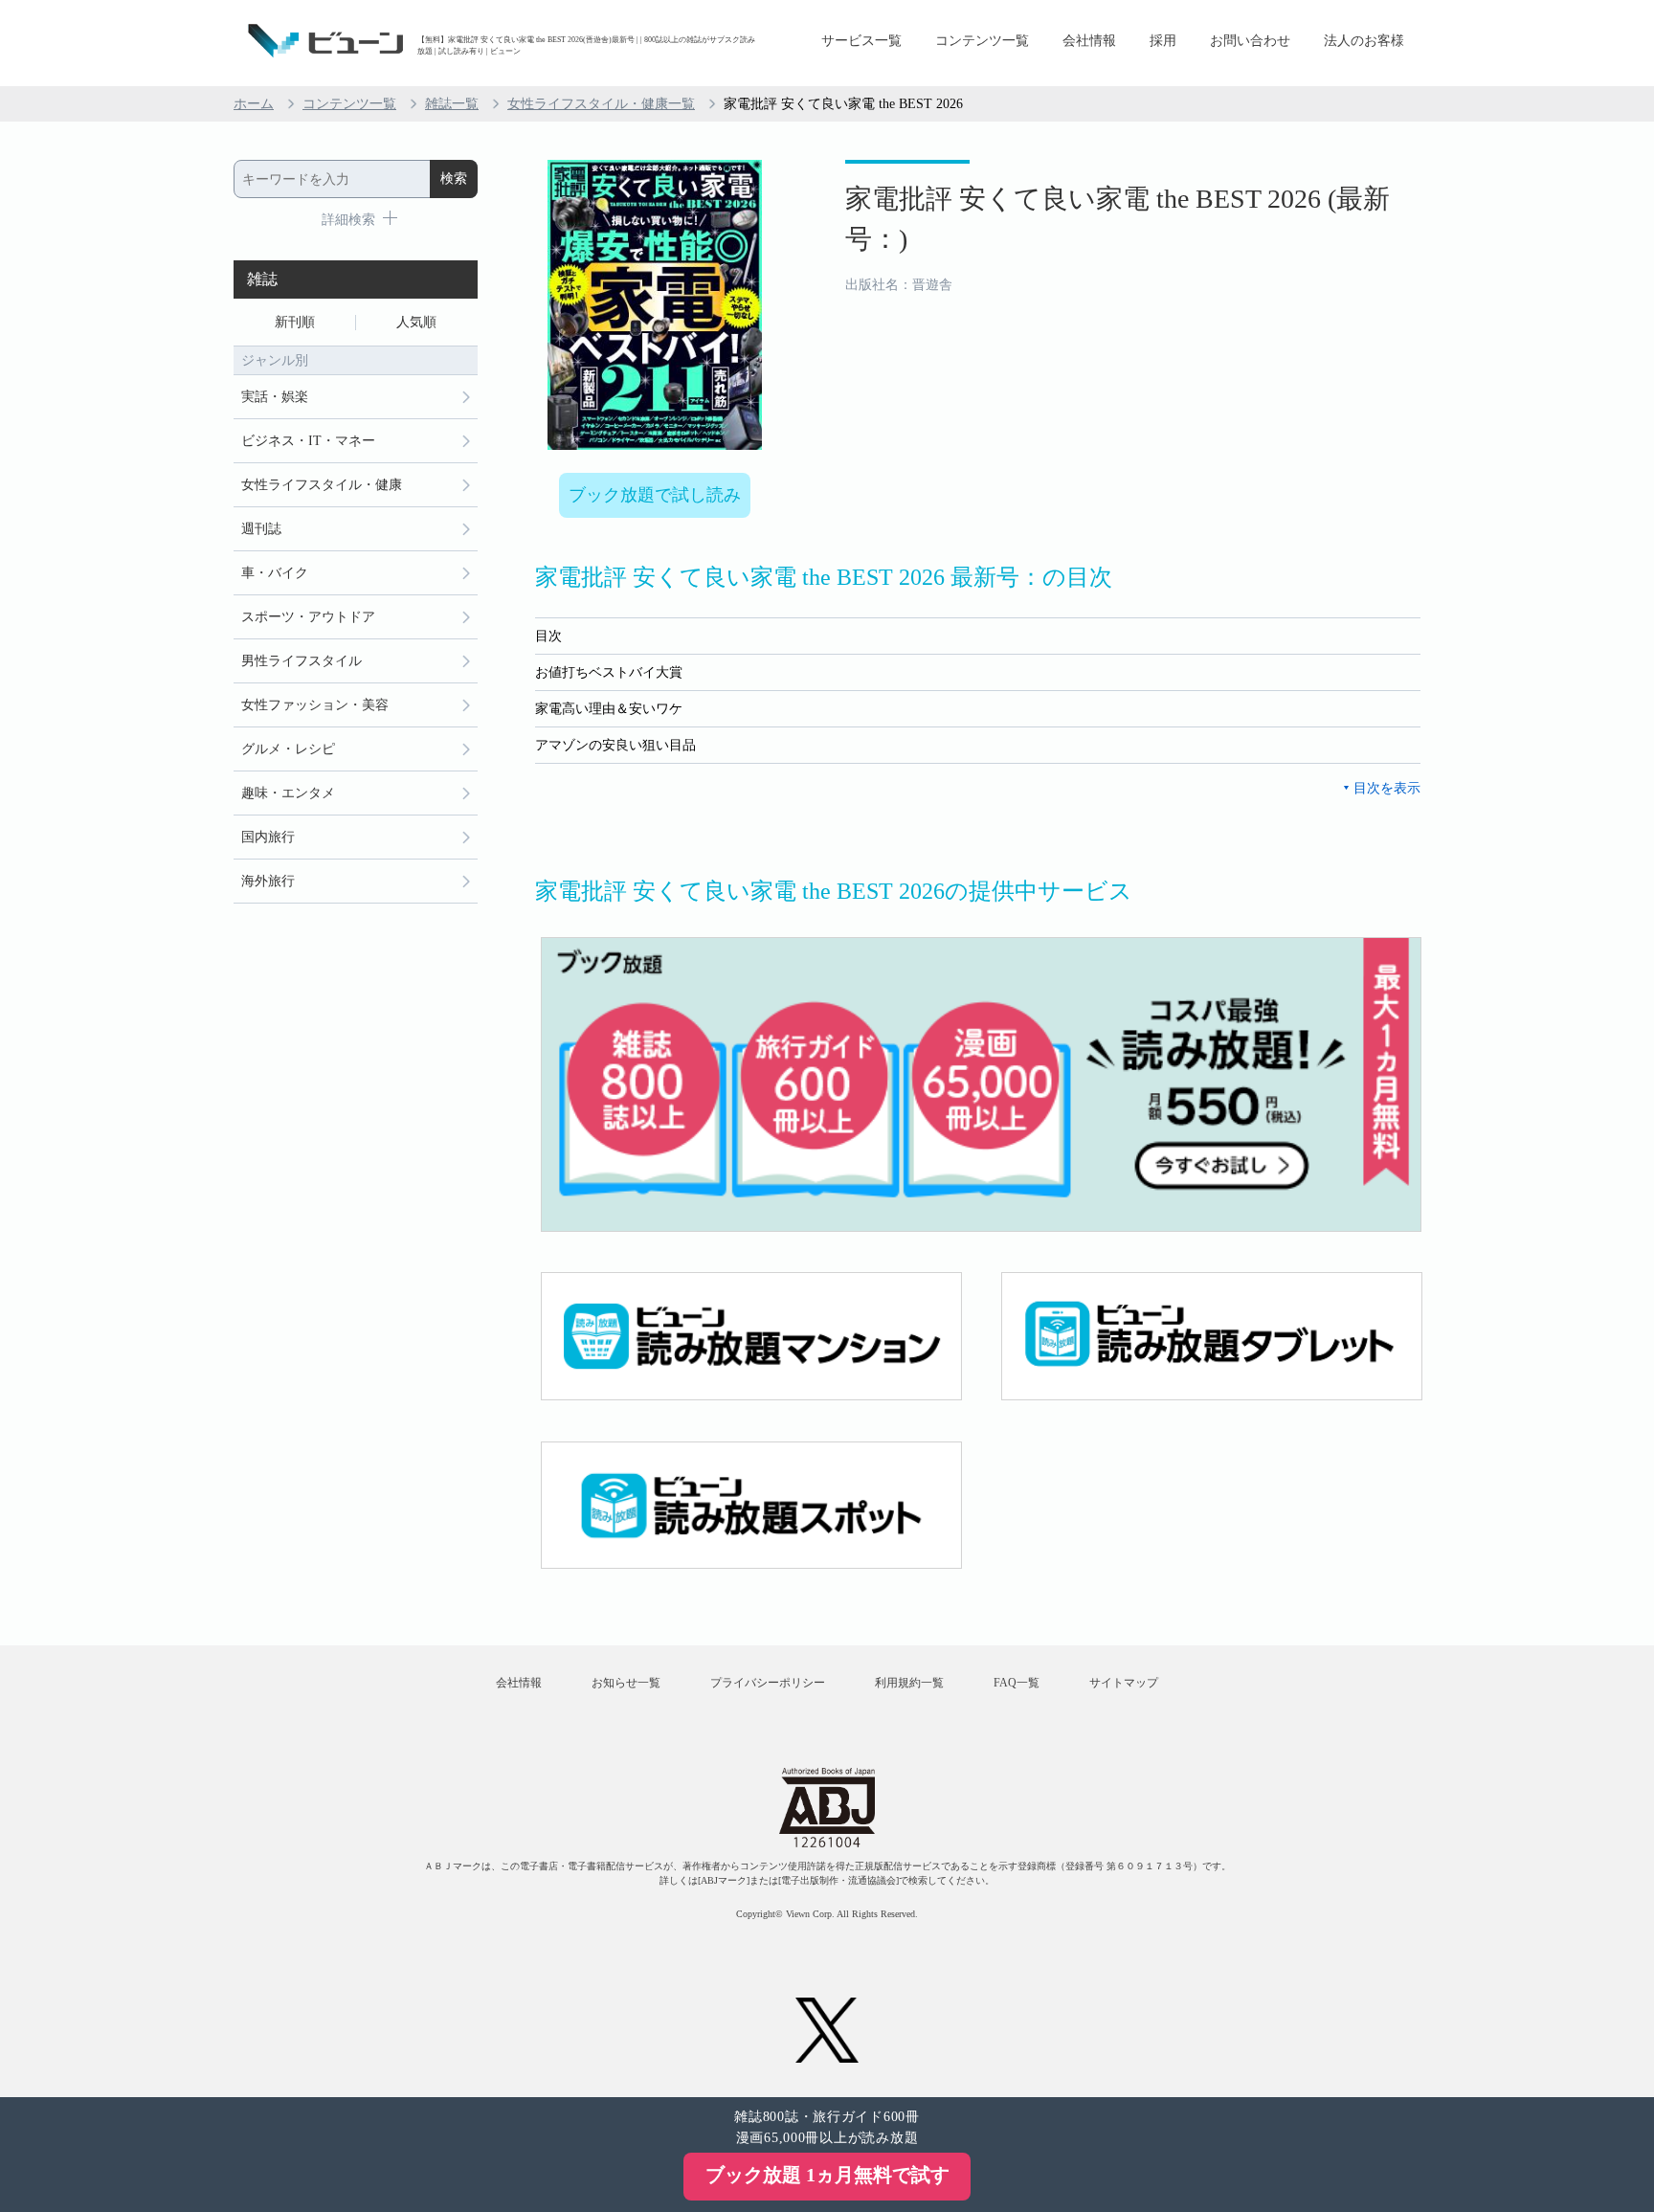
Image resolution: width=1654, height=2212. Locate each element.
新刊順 (295, 322)
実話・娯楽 (275, 397)
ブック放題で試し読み (655, 495)
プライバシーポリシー (768, 1683)
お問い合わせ (1250, 41)
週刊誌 (261, 529)
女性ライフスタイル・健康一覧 (601, 104)
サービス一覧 (861, 41)
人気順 (416, 322)
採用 (1163, 41)
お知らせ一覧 (626, 1683)
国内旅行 (268, 837)
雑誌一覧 (452, 104)
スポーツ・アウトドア (308, 617)
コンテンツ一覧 (982, 41)
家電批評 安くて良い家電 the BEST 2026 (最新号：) (1118, 219)
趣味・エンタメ (288, 793)
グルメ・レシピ (288, 749)
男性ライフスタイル (302, 661)
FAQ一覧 (1017, 1683)
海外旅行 (268, 881)
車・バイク (275, 573)
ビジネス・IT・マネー (308, 441)
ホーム (254, 104)
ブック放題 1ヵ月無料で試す (827, 2175)
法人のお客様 (1364, 41)
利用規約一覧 (909, 1683)
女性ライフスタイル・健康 (322, 485)
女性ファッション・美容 (315, 705)
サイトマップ (1124, 1683)
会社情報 (1089, 41)
